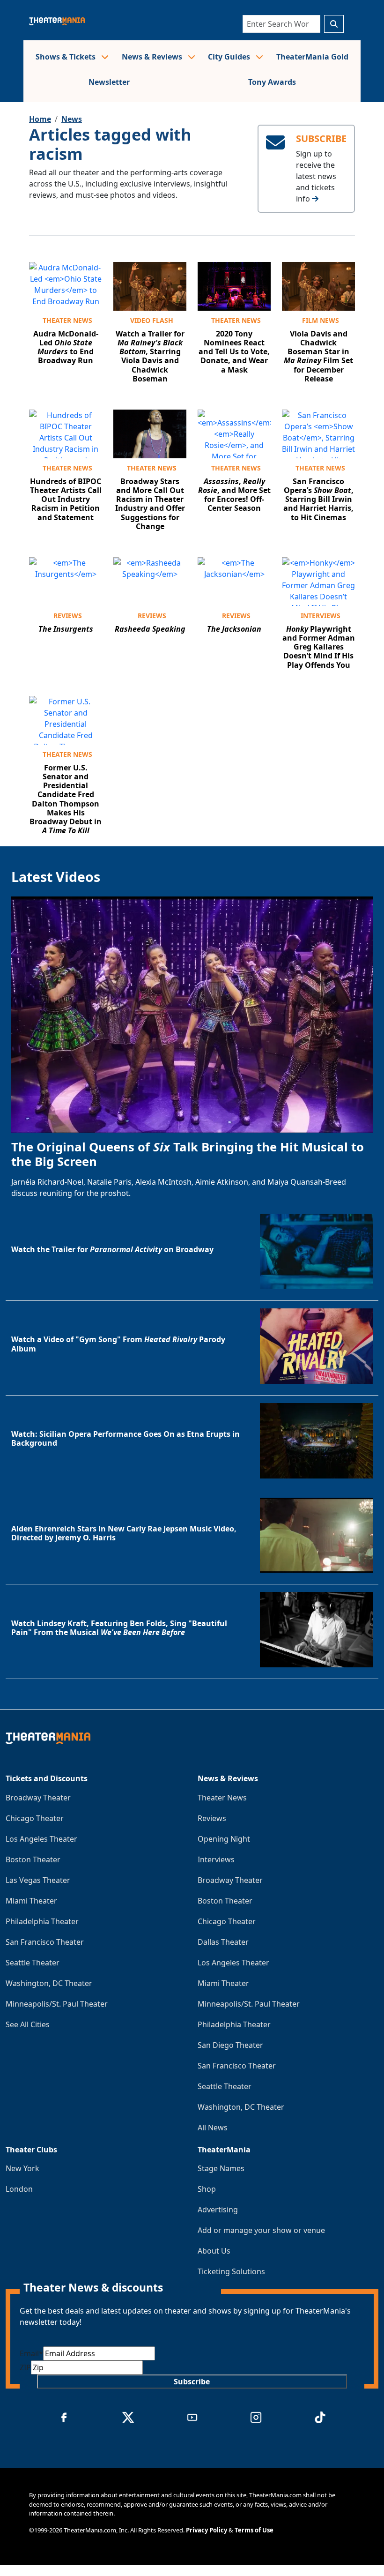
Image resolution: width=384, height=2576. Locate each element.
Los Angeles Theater (41, 1839)
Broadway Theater (38, 1798)
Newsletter (109, 82)
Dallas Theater (223, 1942)
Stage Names (221, 2168)
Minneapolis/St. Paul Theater (57, 2004)
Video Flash (152, 320)
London (19, 2189)
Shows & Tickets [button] (66, 57)
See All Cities (28, 2024)
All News (213, 2128)
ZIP (25, 2367)
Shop (207, 2189)
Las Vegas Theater (38, 1880)
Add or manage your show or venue (261, 2230)
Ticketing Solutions (231, 2271)
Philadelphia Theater (42, 1921)
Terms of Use (254, 2530)
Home (40, 119)
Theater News (67, 320)
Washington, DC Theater (49, 1983)
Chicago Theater (35, 1818)
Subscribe (192, 2382)
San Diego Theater (230, 2045)
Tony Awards (272, 82)
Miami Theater (31, 1901)
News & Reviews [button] (153, 57)
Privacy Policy (207, 2530)
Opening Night (224, 1839)
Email (31, 2353)
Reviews (68, 616)
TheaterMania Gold (312, 57)
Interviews (321, 616)
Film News (321, 320)
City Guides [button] (230, 57)
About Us (214, 2251)
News (72, 119)
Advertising (218, 2210)
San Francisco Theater (45, 1942)
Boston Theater (33, 1859)
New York (22, 2168)
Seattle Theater (33, 1963)
